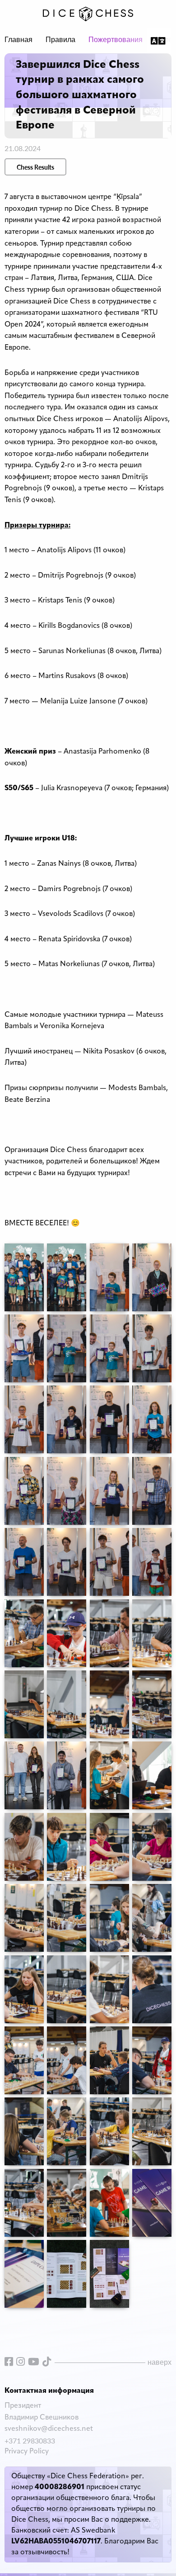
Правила (60, 40)
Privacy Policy (27, 2452)
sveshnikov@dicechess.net (49, 2429)
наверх (160, 2362)
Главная (19, 40)
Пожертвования (116, 40)
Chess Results (35, 167)
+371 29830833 (30, 2441)
